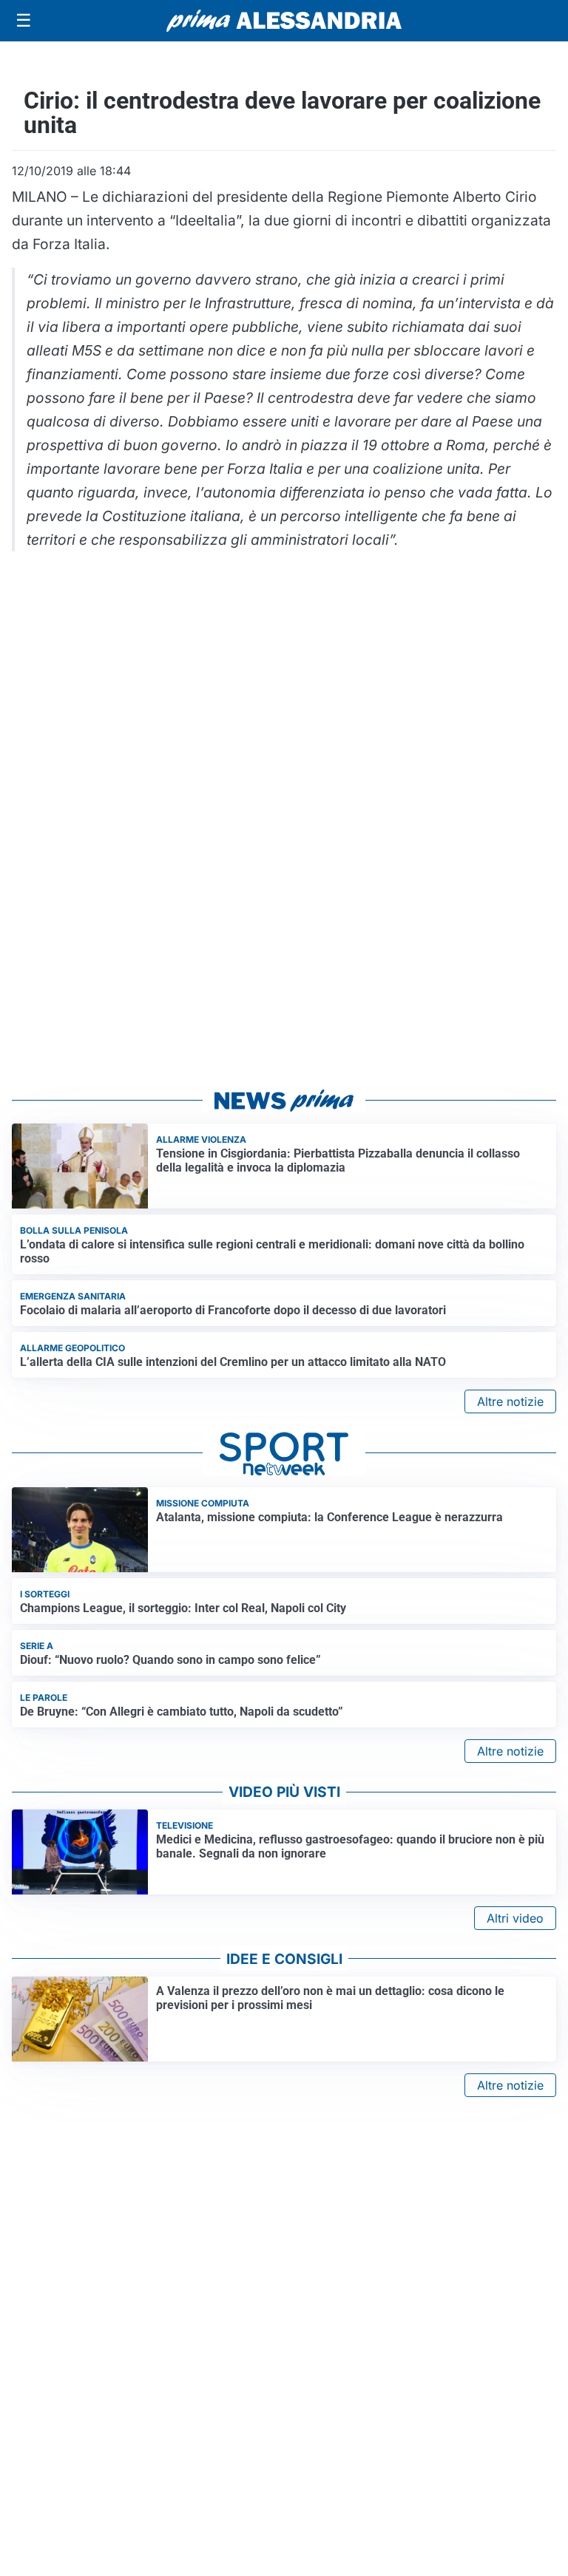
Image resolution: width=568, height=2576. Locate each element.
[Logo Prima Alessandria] (284, 21)
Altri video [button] (515, 1918)
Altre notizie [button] (510, 1401)
